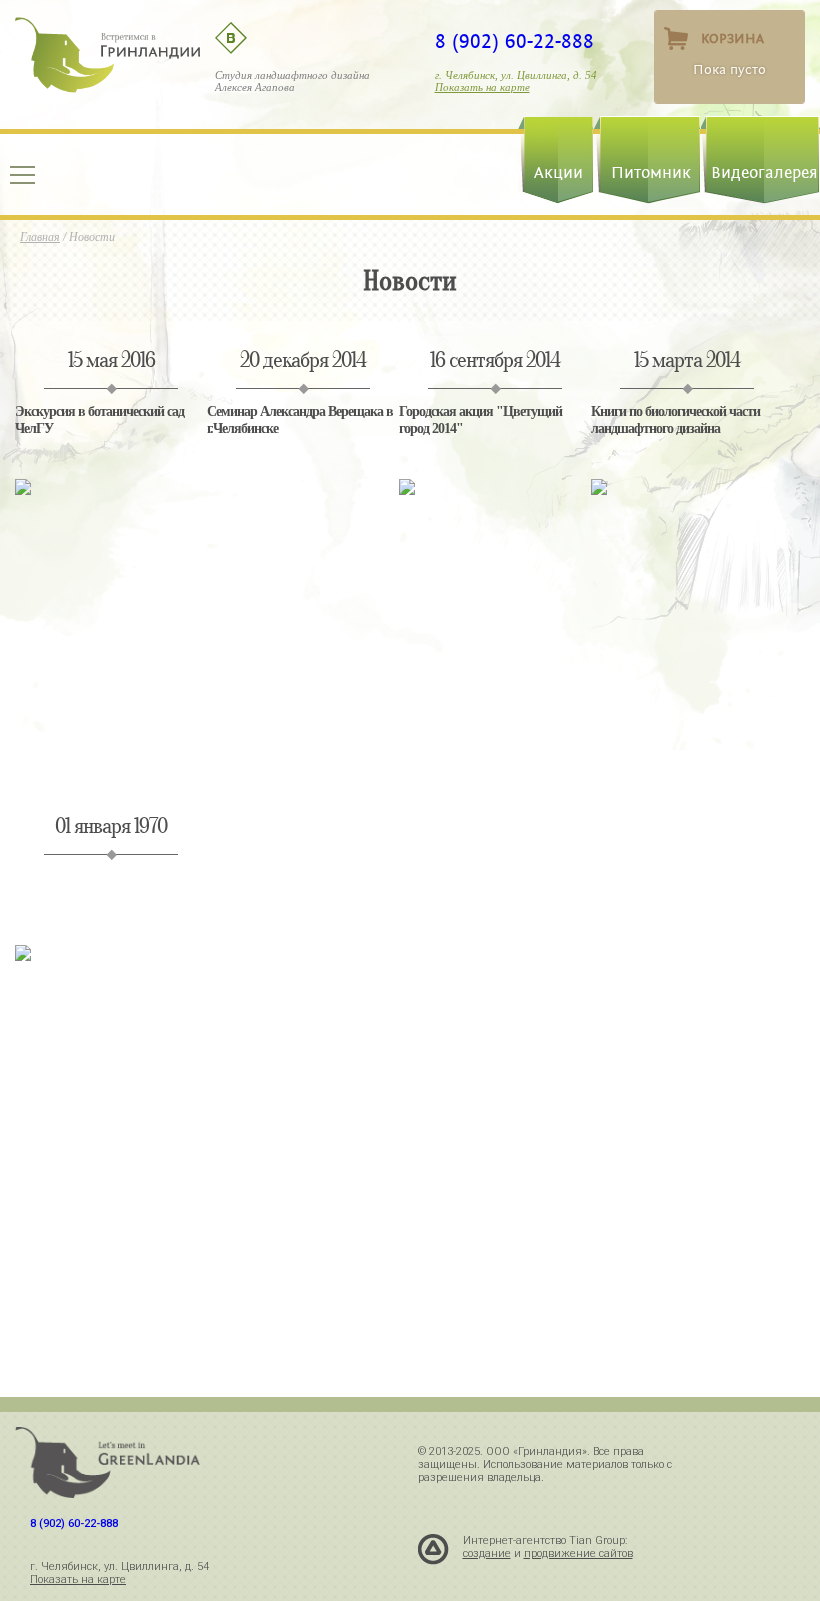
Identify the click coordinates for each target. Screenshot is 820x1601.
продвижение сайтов (578, 1553)
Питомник (651, 173)
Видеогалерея (764, 173)
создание (487, 1553)
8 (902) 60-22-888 (514, 42)
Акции (558, 173)
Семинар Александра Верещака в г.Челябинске (300, 420)
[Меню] (22, 174)
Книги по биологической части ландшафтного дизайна (675, 420)
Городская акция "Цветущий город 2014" (480, 420)
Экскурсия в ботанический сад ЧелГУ (99, 420)
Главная (40, 237)
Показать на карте (482, 87)
